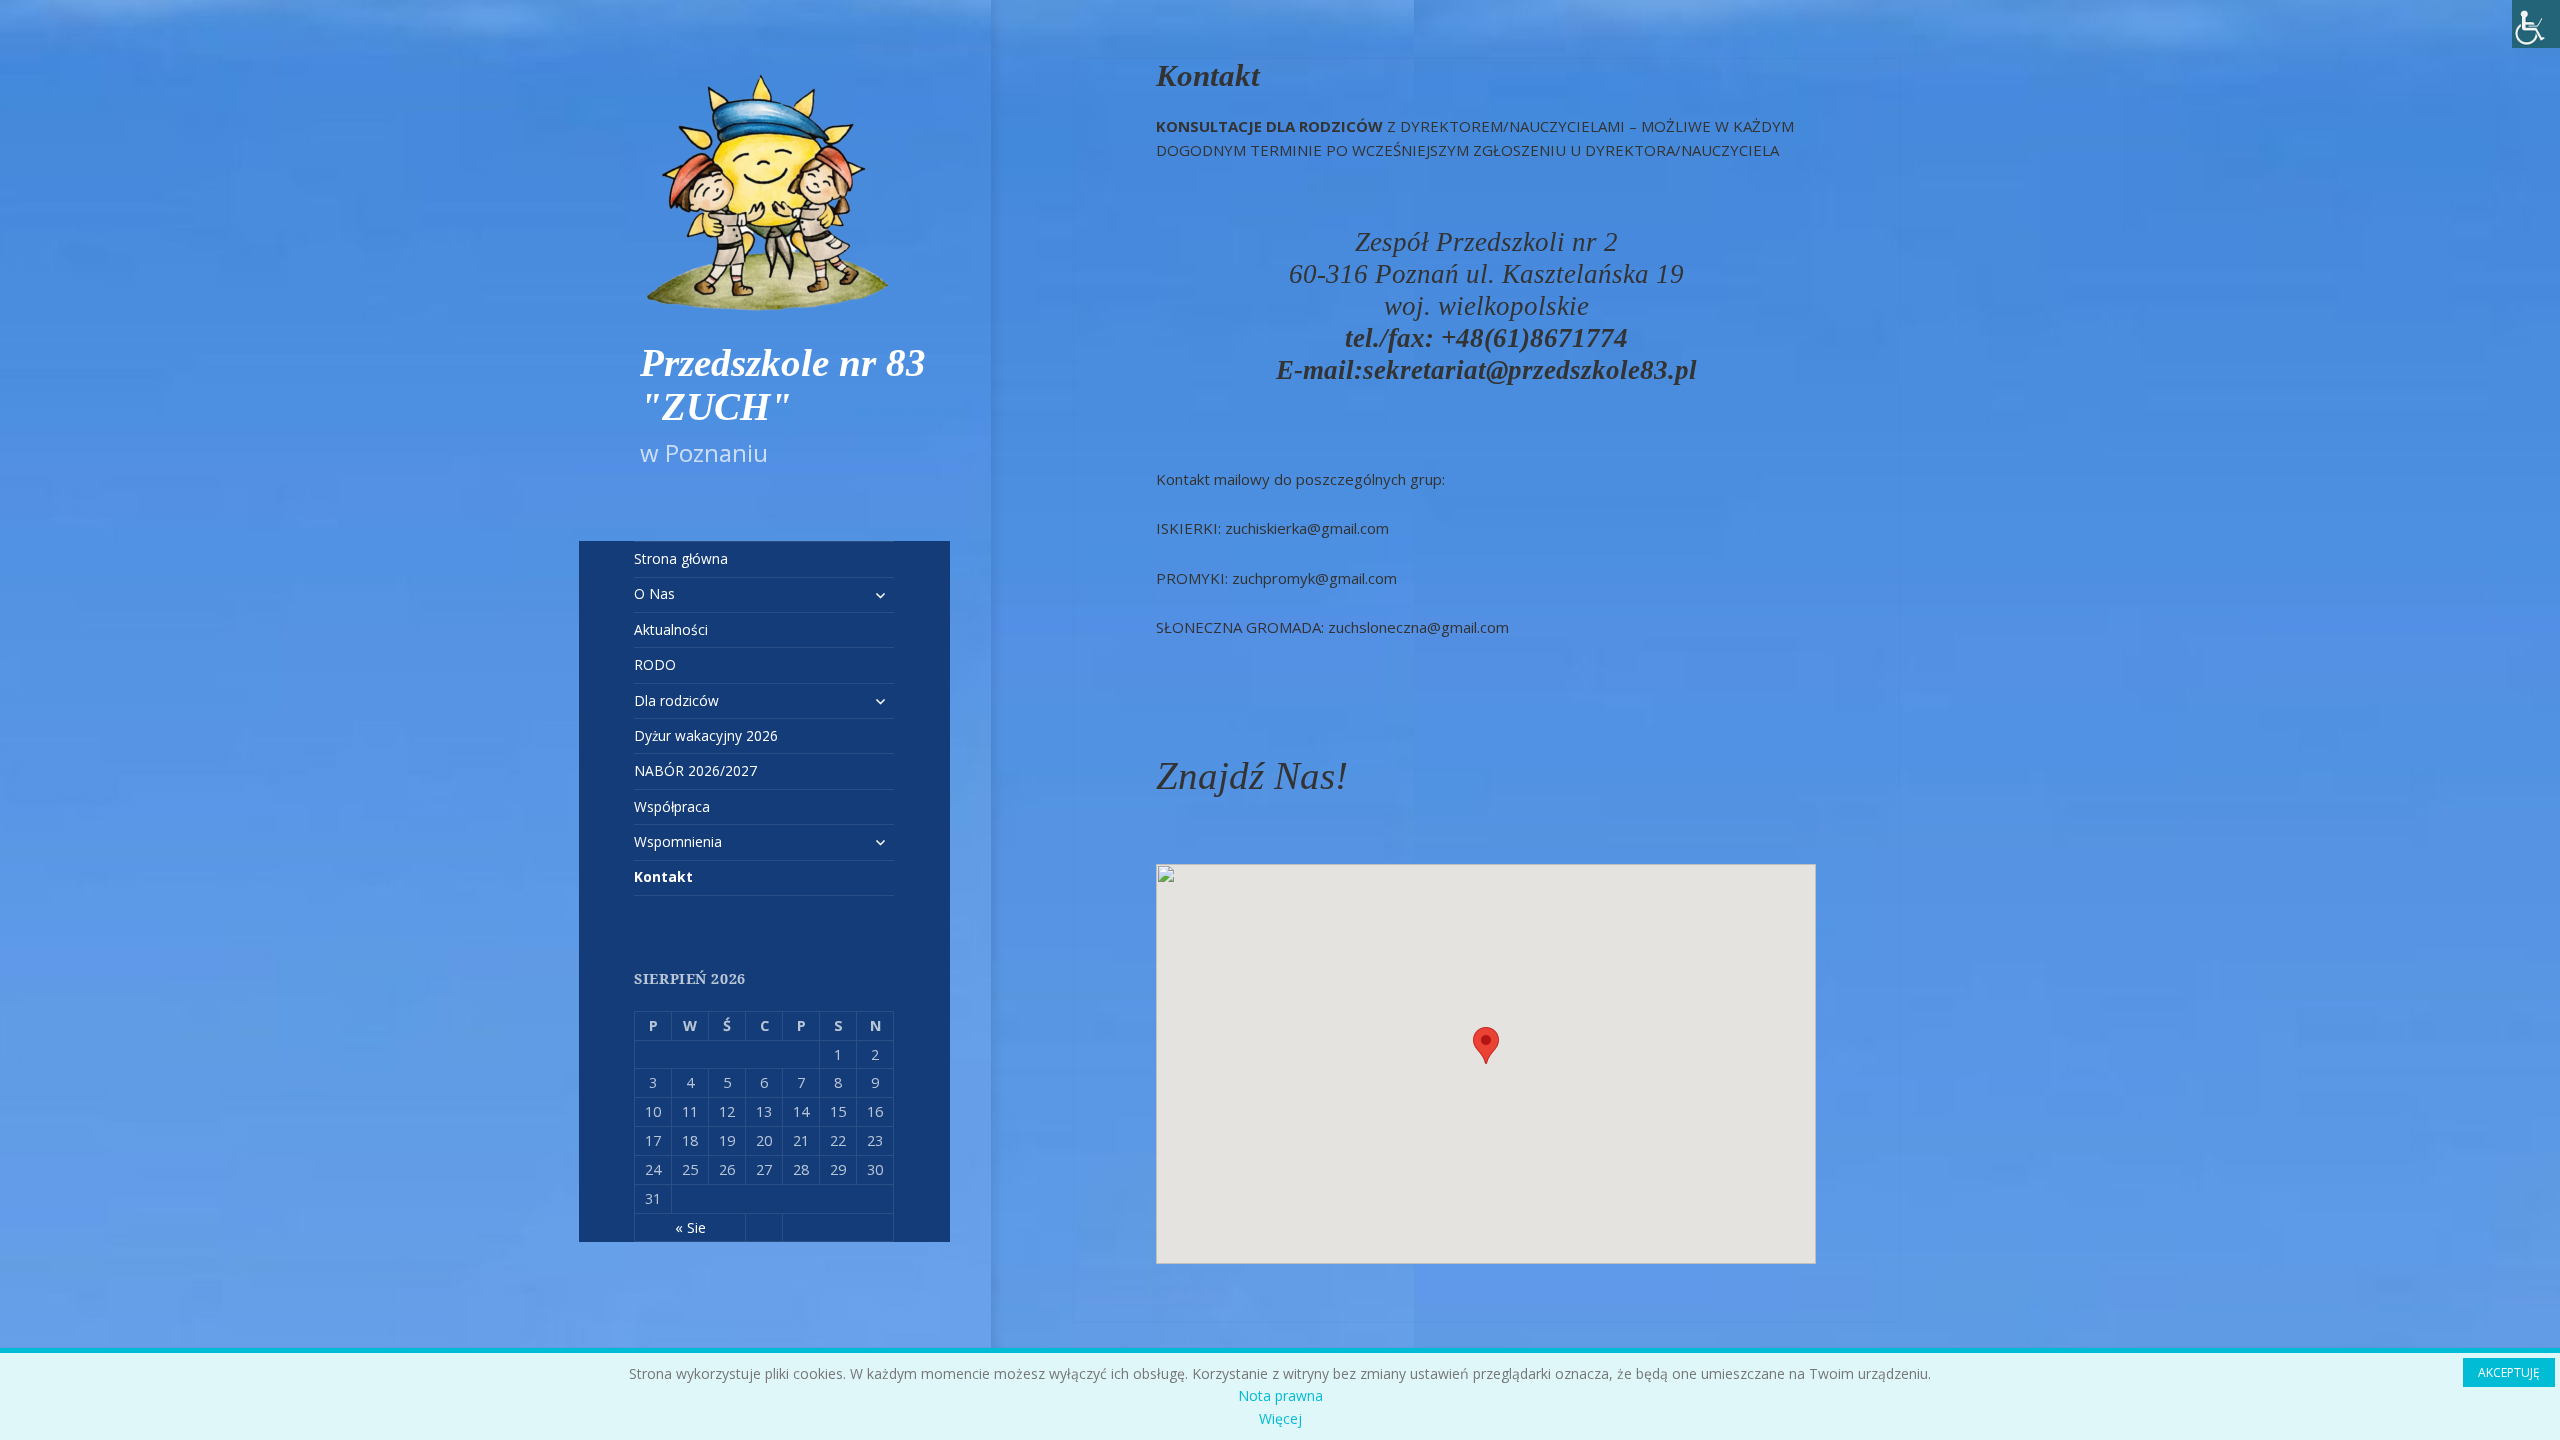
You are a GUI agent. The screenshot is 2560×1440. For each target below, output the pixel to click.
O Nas (654, 593)
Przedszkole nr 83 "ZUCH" (783, 384)
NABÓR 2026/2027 (695, 770)
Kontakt (663, 876)
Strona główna (681, 558)
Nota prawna (1280, 1395)
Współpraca (672, 806)
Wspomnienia (678, 841)
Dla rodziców (676, 700)
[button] (1486, 1045)
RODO (655, 664)
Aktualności (671, 629)
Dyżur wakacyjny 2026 (706, 735)
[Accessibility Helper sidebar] (2536, 24)
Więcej (1280, 1418)
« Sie (690, 1227)
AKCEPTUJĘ (2509, 1372)
